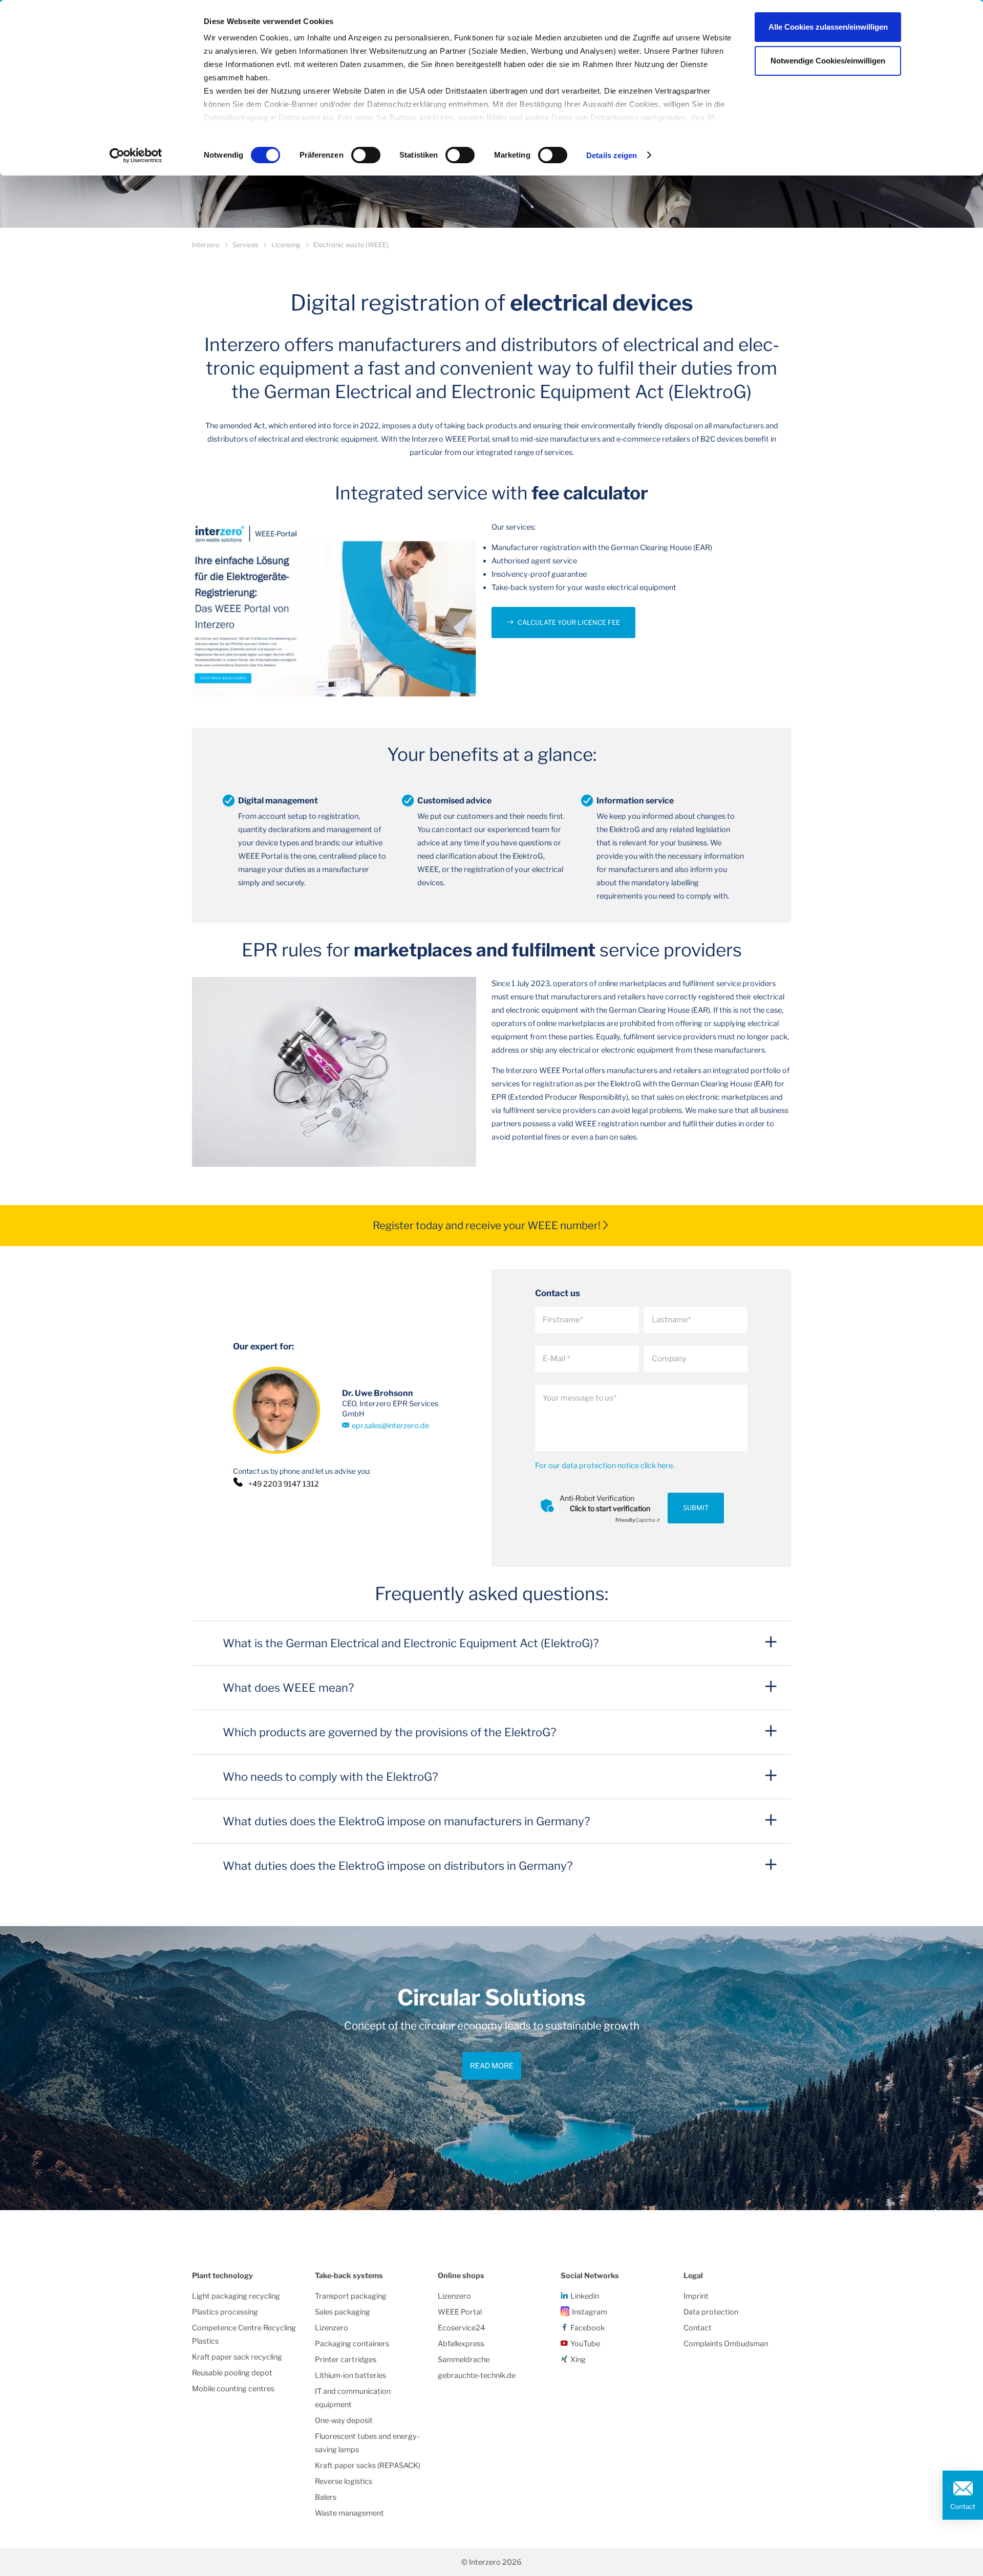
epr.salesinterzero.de (390, 1426)
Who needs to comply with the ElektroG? (330, 1777)
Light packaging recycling (236, 2296)
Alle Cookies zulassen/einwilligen (828, 27)
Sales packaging (343, 2312)
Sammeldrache (464, 2360)
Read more (492, 2066)
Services (245, 245)
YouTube (585, 2344)
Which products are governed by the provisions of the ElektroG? (390, 1732)
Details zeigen (612, 155)
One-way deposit (344, 2420)
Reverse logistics (344, 2481)
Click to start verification (610, 1508)
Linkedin (585, 2296)
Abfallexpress (461, 2344)
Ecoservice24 (461, 2328)
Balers (326, 2497)
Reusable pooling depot (232, 2373)
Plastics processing (225, 2312)
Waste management (349, 2513)
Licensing (286, 245)
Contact (963, 2506)
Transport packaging (351, 2296)
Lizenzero (332, 2328)
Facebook (587, 2328)
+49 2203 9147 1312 (284, 1484)
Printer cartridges (346, 2360)
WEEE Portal (460, 2312)
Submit (696, 1508)
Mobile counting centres (233, 2389)
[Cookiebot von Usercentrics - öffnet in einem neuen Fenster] (136, 156)
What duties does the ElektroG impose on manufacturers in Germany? (407, 1821)
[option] (491, 2068)
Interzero (206, 245)
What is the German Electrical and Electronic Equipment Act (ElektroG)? (411, 1643)
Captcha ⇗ (638, 1520)
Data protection (711, 2312)
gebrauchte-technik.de (477, 2375)
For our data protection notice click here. (605, 1466)
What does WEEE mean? (289, 1688)
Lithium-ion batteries (350, 2375)
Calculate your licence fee (569, 623)
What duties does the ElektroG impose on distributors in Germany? (398, 1866)
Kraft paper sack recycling (237, 2357)
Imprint (696, 2296)
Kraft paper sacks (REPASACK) (368, 2465)
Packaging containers (352, 2344)
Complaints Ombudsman (726, 2344)
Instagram (590, 2312)
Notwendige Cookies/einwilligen (828, 61)
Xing (578, 2360)
